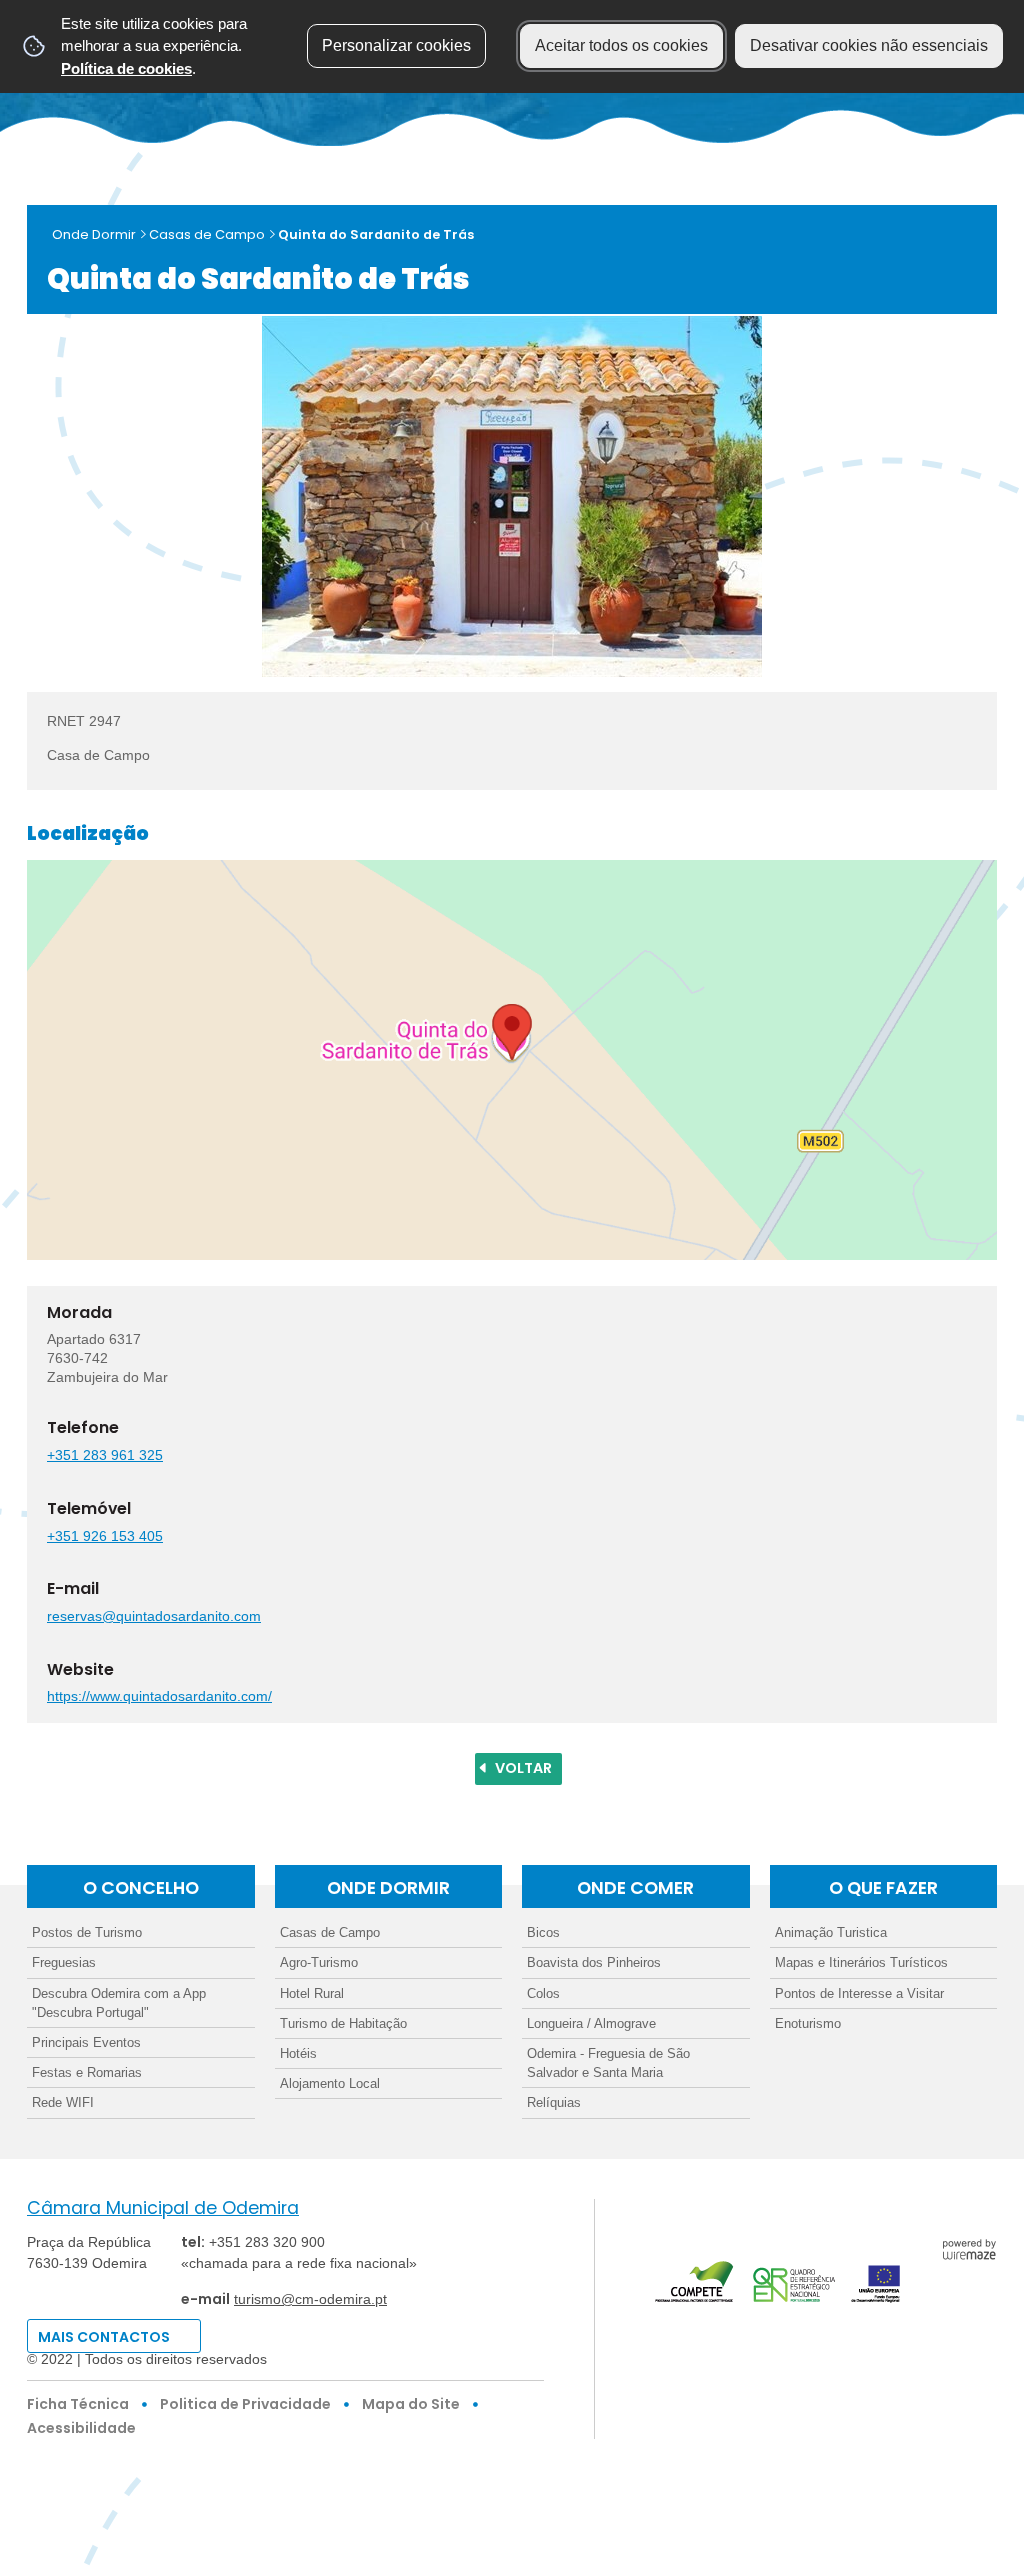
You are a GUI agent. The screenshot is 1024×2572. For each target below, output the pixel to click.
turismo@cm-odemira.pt (310, 2299)
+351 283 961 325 (105, 1455)
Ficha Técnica (78, 2404)
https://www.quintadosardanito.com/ (159, 1696)
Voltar (523, 1768)
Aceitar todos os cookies (621, 45)
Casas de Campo (207, 234)
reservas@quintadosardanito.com (154, 1616)
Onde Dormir (94, 234)
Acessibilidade (81, 2428)
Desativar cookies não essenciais (869, 45)
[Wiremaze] (969, 2247)
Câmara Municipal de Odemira (163, 2208)
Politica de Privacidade (245, 2404)
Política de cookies (126, 68)
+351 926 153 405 (105, 1536)
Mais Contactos (104, 2337)
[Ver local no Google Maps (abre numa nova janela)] (512, 1060)
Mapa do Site (411, 2404)
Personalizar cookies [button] (396, 45)
